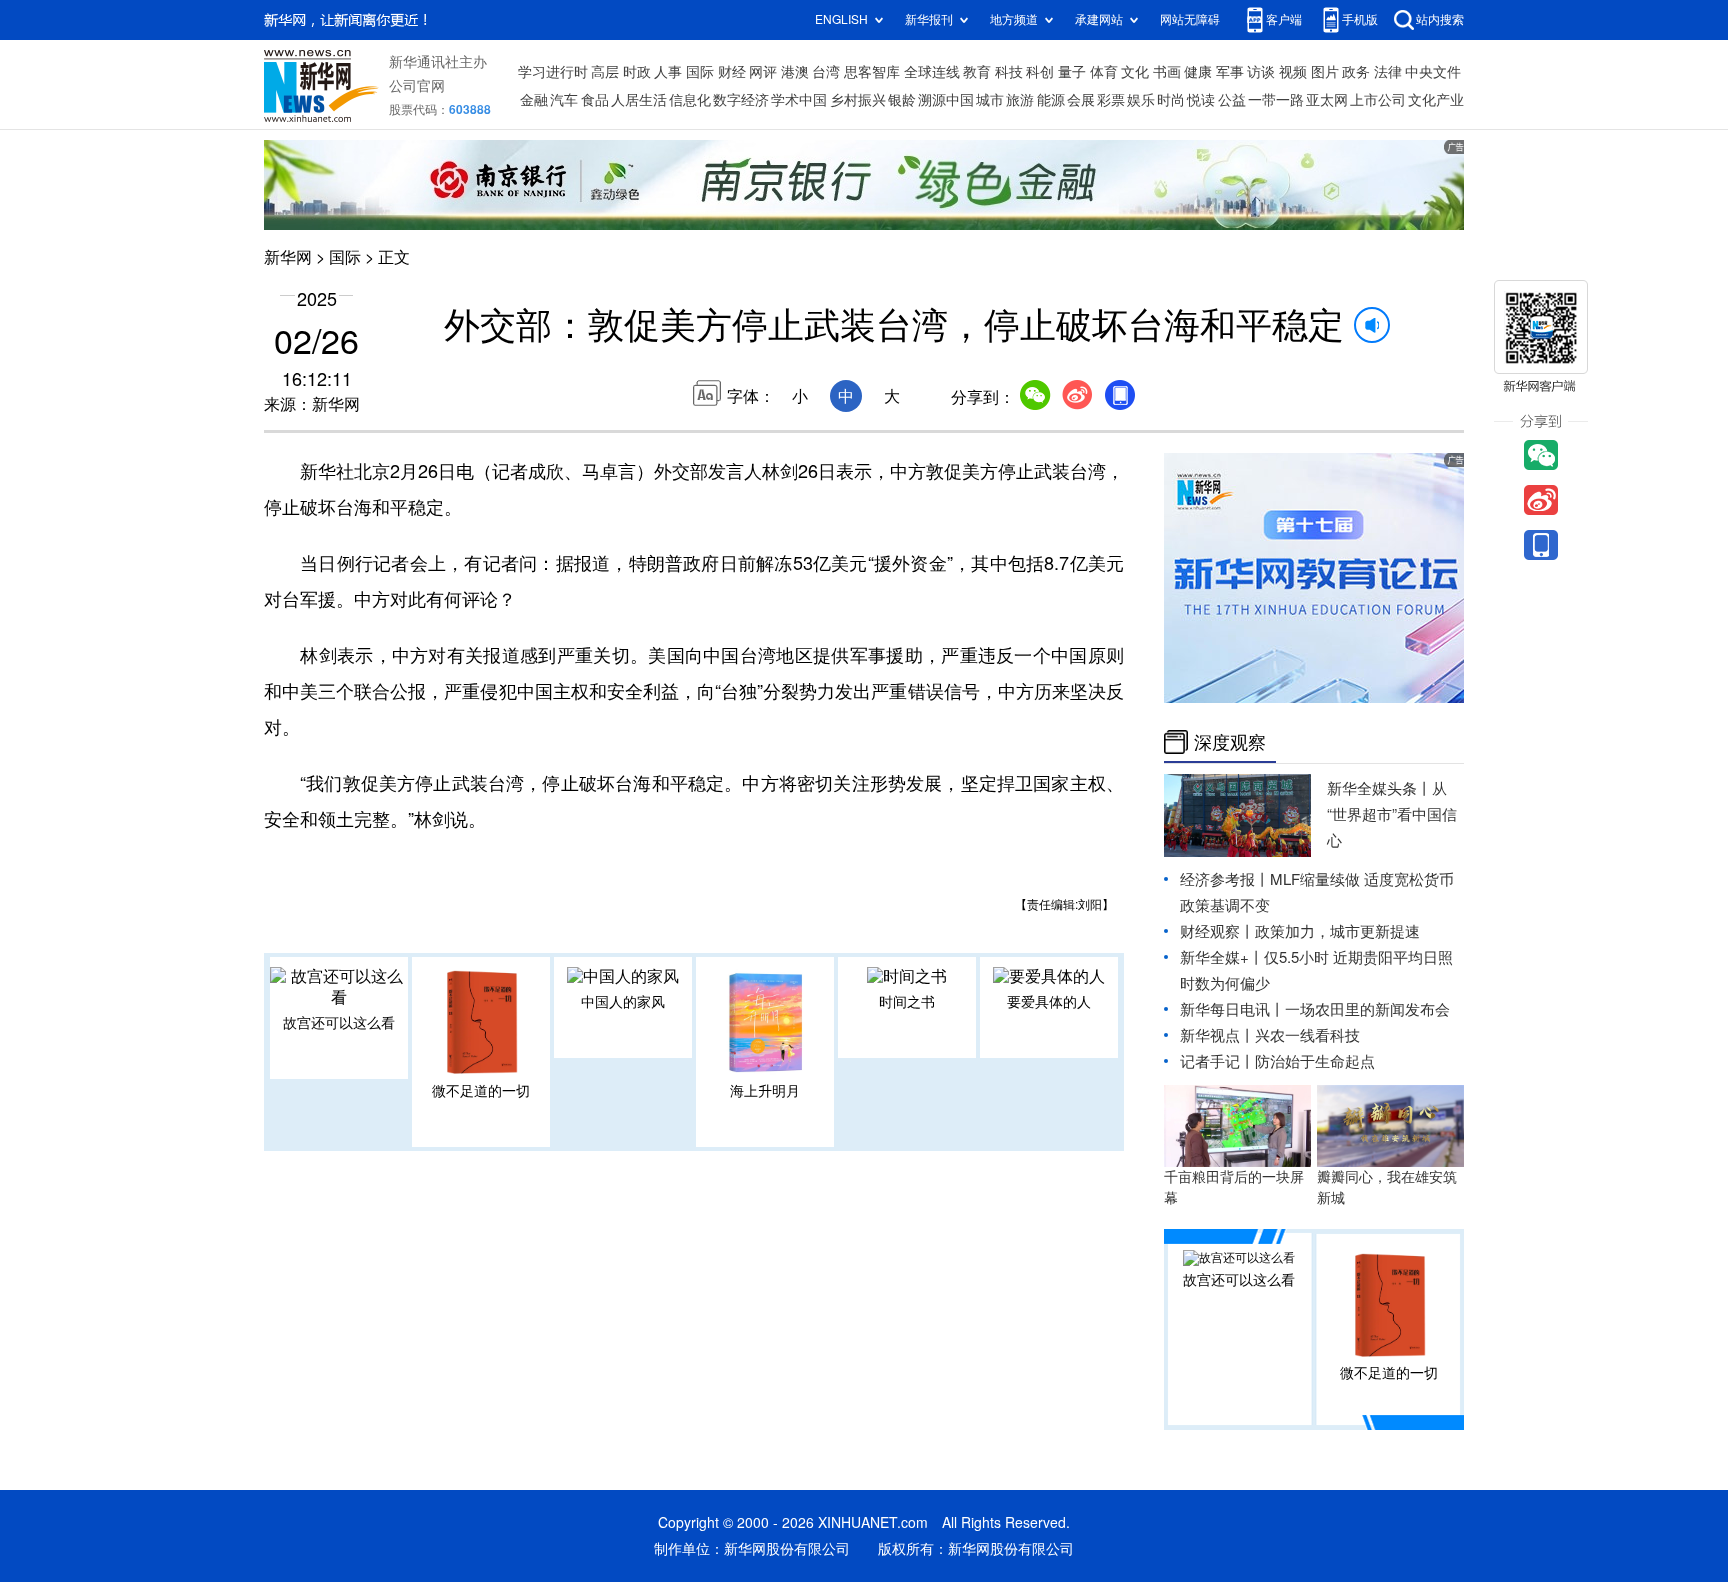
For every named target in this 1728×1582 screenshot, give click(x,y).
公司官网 (417, 86)
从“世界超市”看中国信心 (1392, 814)
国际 (700, 72)
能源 (1051, 100)
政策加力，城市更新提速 (1337, 931)
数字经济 (741, 100)
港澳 (795, 72)
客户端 (1284, 19)
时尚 (1171, 100)
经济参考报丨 (1225, 879)
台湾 (826, 72)
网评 (763, 72)
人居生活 (639, 100)
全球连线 (932, 72)
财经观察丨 (1217, 931)
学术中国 (799, 100)
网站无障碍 (1190, 19)
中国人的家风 (623, 1002)
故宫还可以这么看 (339, 1023)
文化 (1135, 72)
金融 (534, 100)
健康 (1198, 72)
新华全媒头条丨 (1379, 788)
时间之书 (907, 1002)
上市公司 (1378, 100)
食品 (595, 100)
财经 (732, 72)
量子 (1072, 72)
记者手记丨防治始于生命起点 (1277, 1061)
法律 (1388, 72)
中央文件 (1433, 72)
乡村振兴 (858, 100)
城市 (990, 100)
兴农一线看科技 (1307, 1035)
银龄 (902, 100)
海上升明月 (765, 1091)
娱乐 (1141, 100)
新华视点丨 (1217, 1035)
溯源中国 (946, 100)
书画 (1167, 72)
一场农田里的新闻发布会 (1367, 1009)
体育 (1104, 72)
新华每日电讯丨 (1232, 1009)
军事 (1230, 72)
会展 (1081, 100)
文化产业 (1436, 100)
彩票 (1111, 100)
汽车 (564, 100)
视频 (1293, 72)
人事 (668, 72)
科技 (1009, 72)
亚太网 (1327, 100)
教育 (977, 72)
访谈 (1261, 72)
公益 (1232, 100)
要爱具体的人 (1049, 1002)
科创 (1040, 72)
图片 (1325, 72)
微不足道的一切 (481, 1091)
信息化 (690, 100)
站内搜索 (1440, 19)
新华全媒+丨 (1222, 957)
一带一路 (1276, 100)
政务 (1356, 72)
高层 (605, 72)
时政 (637, 72)
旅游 (1020, 100)
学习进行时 (553, 72)
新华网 (288, 257)
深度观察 (1230, 742)
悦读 (1201, 100)
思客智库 (872, 72)
